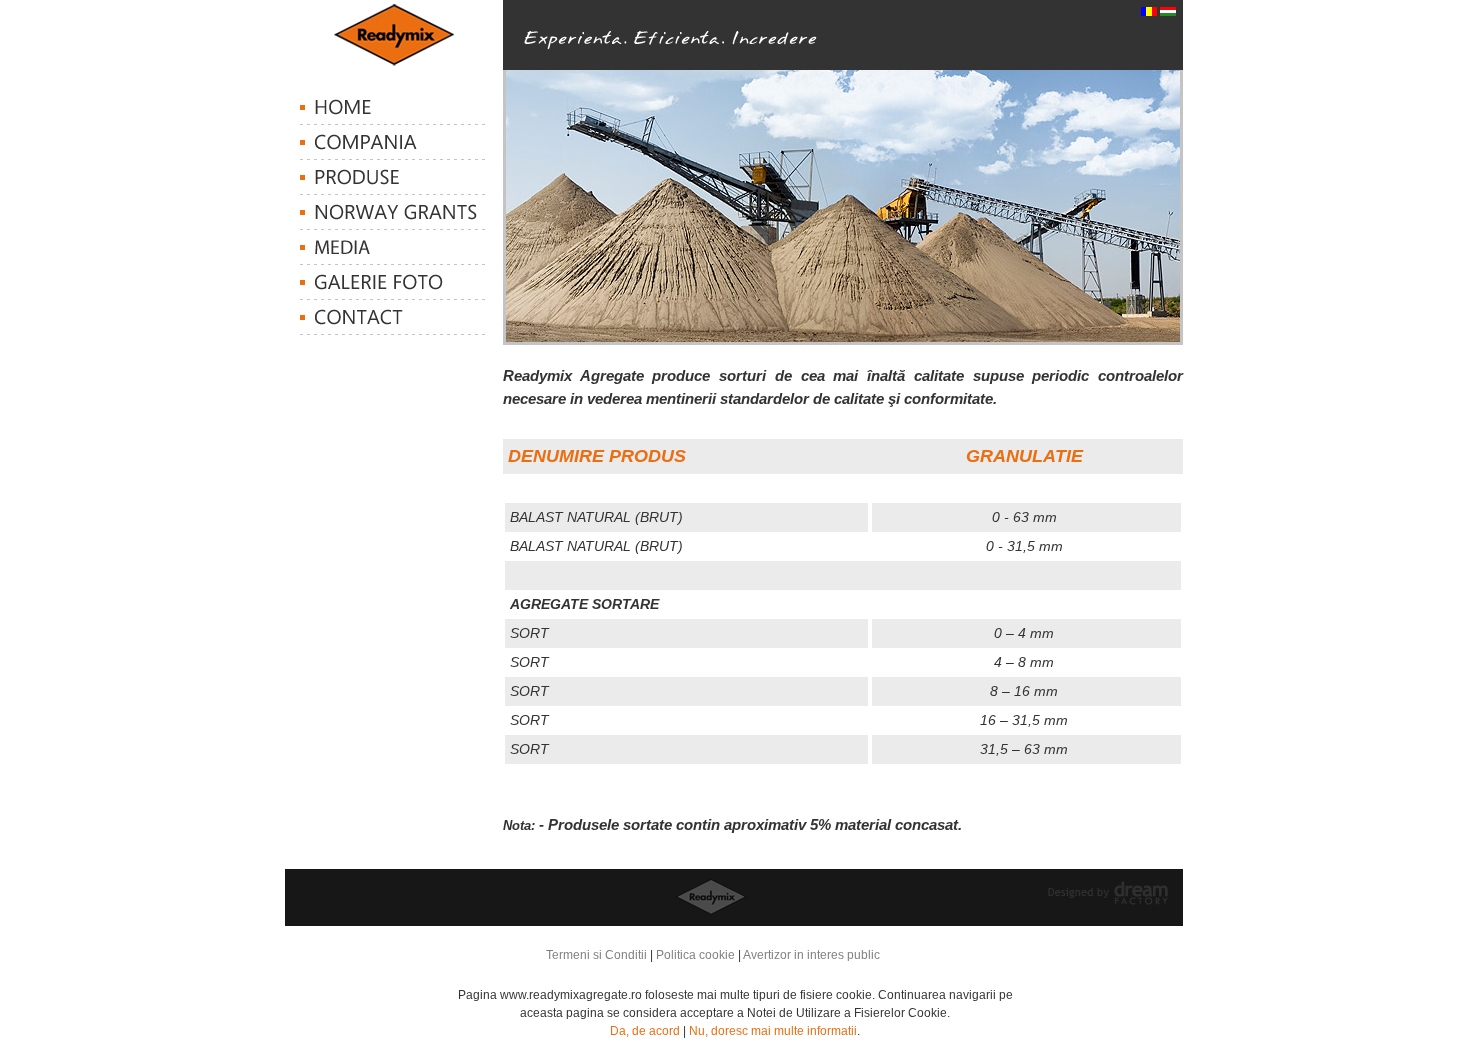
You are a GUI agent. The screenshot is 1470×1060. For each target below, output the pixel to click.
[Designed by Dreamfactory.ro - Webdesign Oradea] (1108, 901)
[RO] (1149, 12)
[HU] (1168, 12)
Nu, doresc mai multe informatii (773, 1031)
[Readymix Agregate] (394, 62)
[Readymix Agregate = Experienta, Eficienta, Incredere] (661, 52)
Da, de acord (645, 1031)
